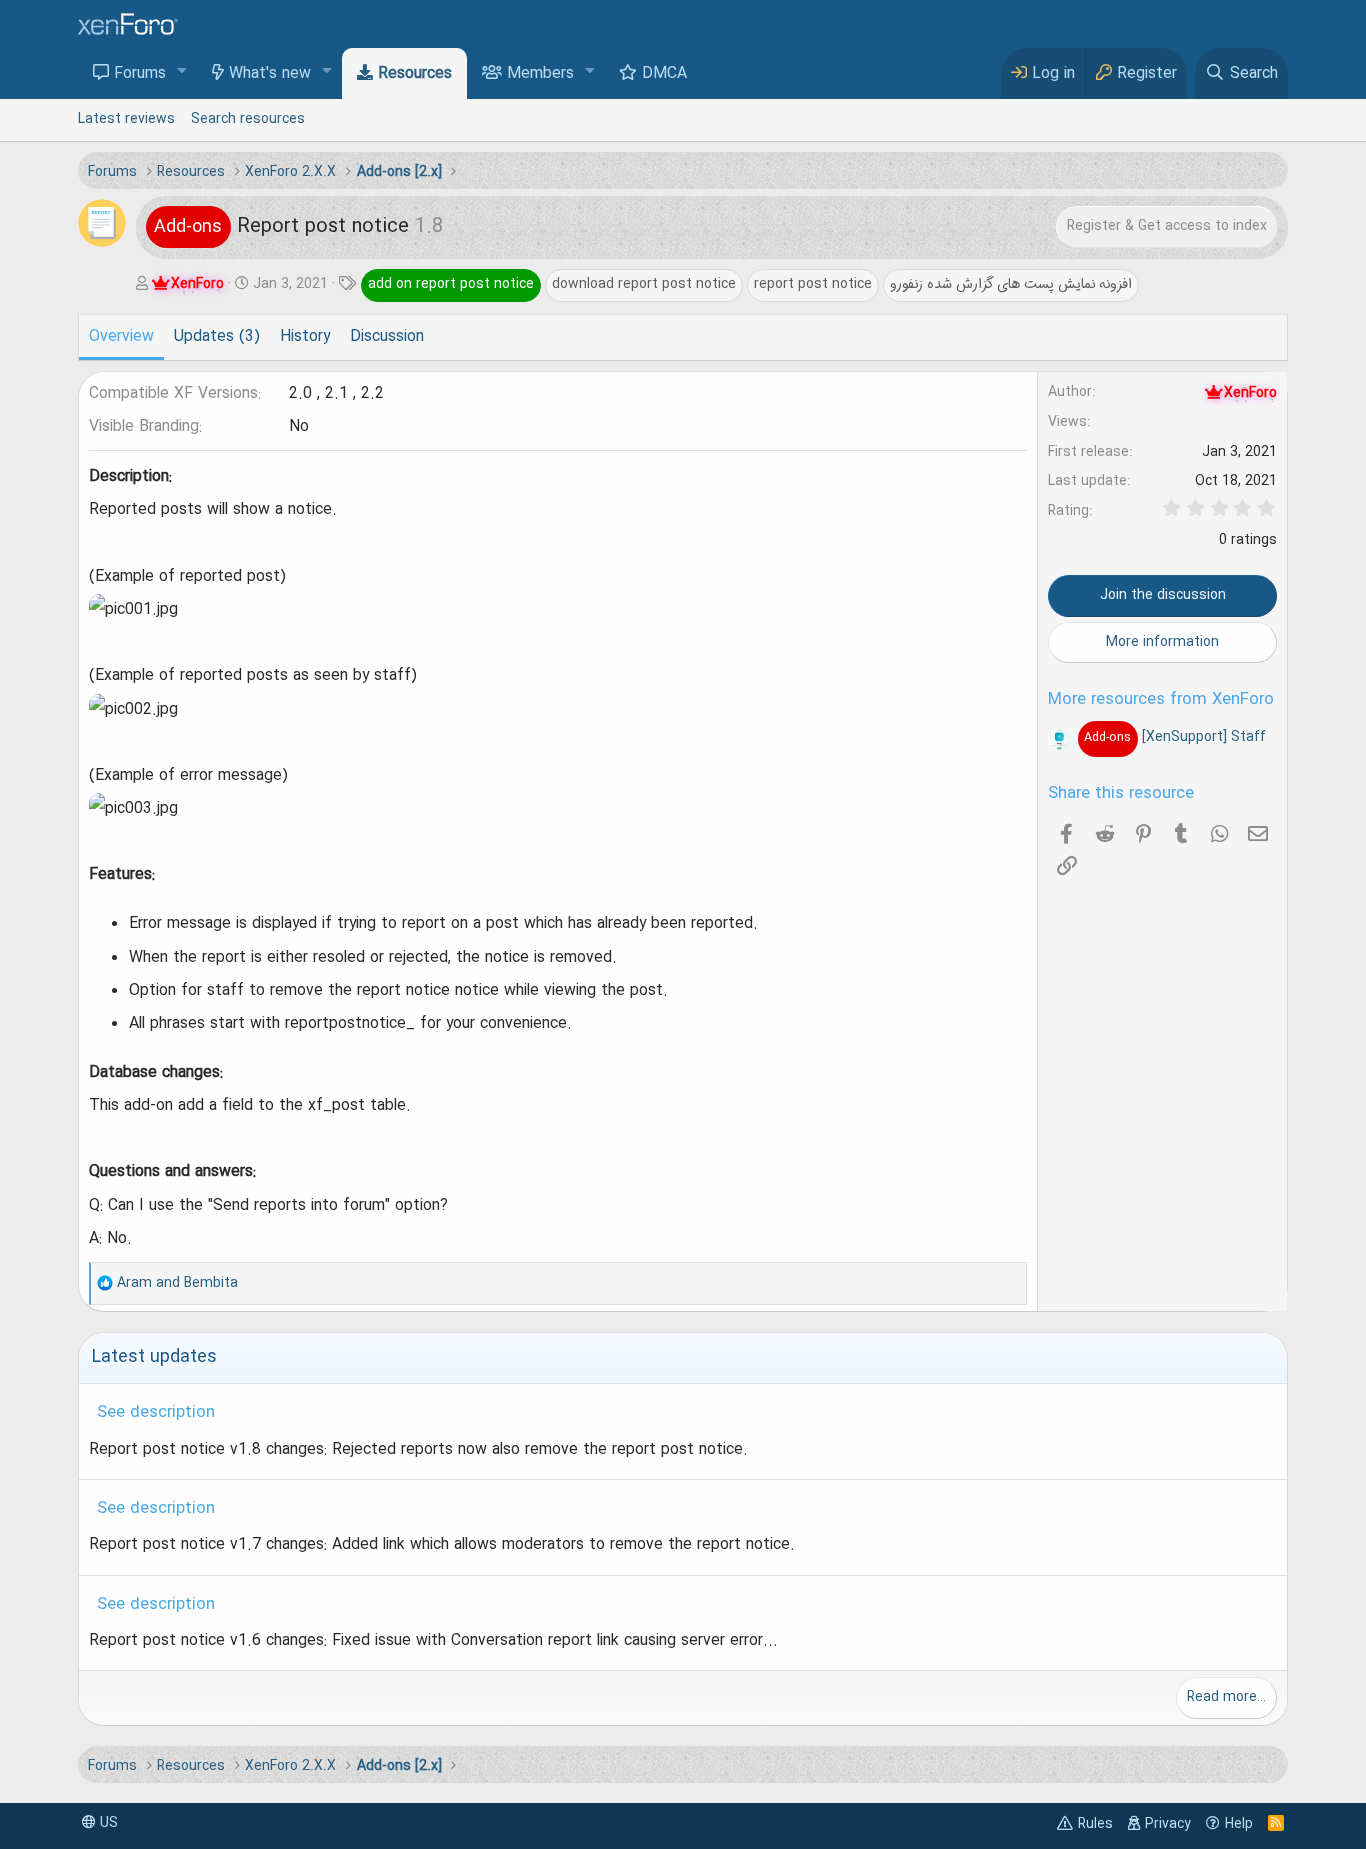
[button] (182, 72)
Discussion (387, 337)
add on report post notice (451, 284)
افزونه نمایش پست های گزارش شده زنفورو (1011, 284)
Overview (121, 337)
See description (156, 1413)
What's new (270, 74)
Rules (1095, 1824)
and (177, 1283)
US (107, 1823)
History (305, 337)
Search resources (248, 119)
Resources (415, 74)
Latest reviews (126, 119)
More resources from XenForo (1161, 700)
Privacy (1168, 1824)
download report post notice (644, 284)
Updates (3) (217, 337)
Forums (140, 74)
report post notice (813, 284)
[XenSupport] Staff (1174, 737)
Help (1239, 1824)
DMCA (664, 74)
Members (540, 74)
